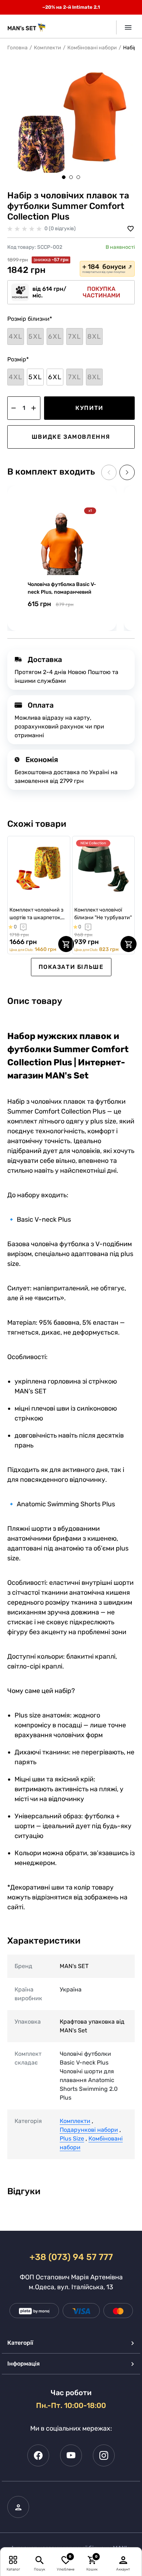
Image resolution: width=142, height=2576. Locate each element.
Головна (17, 48)
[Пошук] (40, 2560)
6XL (55, 377)
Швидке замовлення (71, 437)
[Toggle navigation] (125, 27)
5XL (35, 377)
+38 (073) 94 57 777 (71, 2257)
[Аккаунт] (123, 2560)
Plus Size (72, 2139)
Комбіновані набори (92, 48)
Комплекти (48, 48)
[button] (64, 177)
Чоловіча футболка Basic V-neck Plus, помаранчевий (62, 588)
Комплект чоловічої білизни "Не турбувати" (103, 914)
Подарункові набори (89, 2130)
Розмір (18, 359)
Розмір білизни (30, 319)
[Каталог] (13, 2560)
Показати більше (71, 967)
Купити (89, 408)
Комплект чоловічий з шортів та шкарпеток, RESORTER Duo (36, 914)
